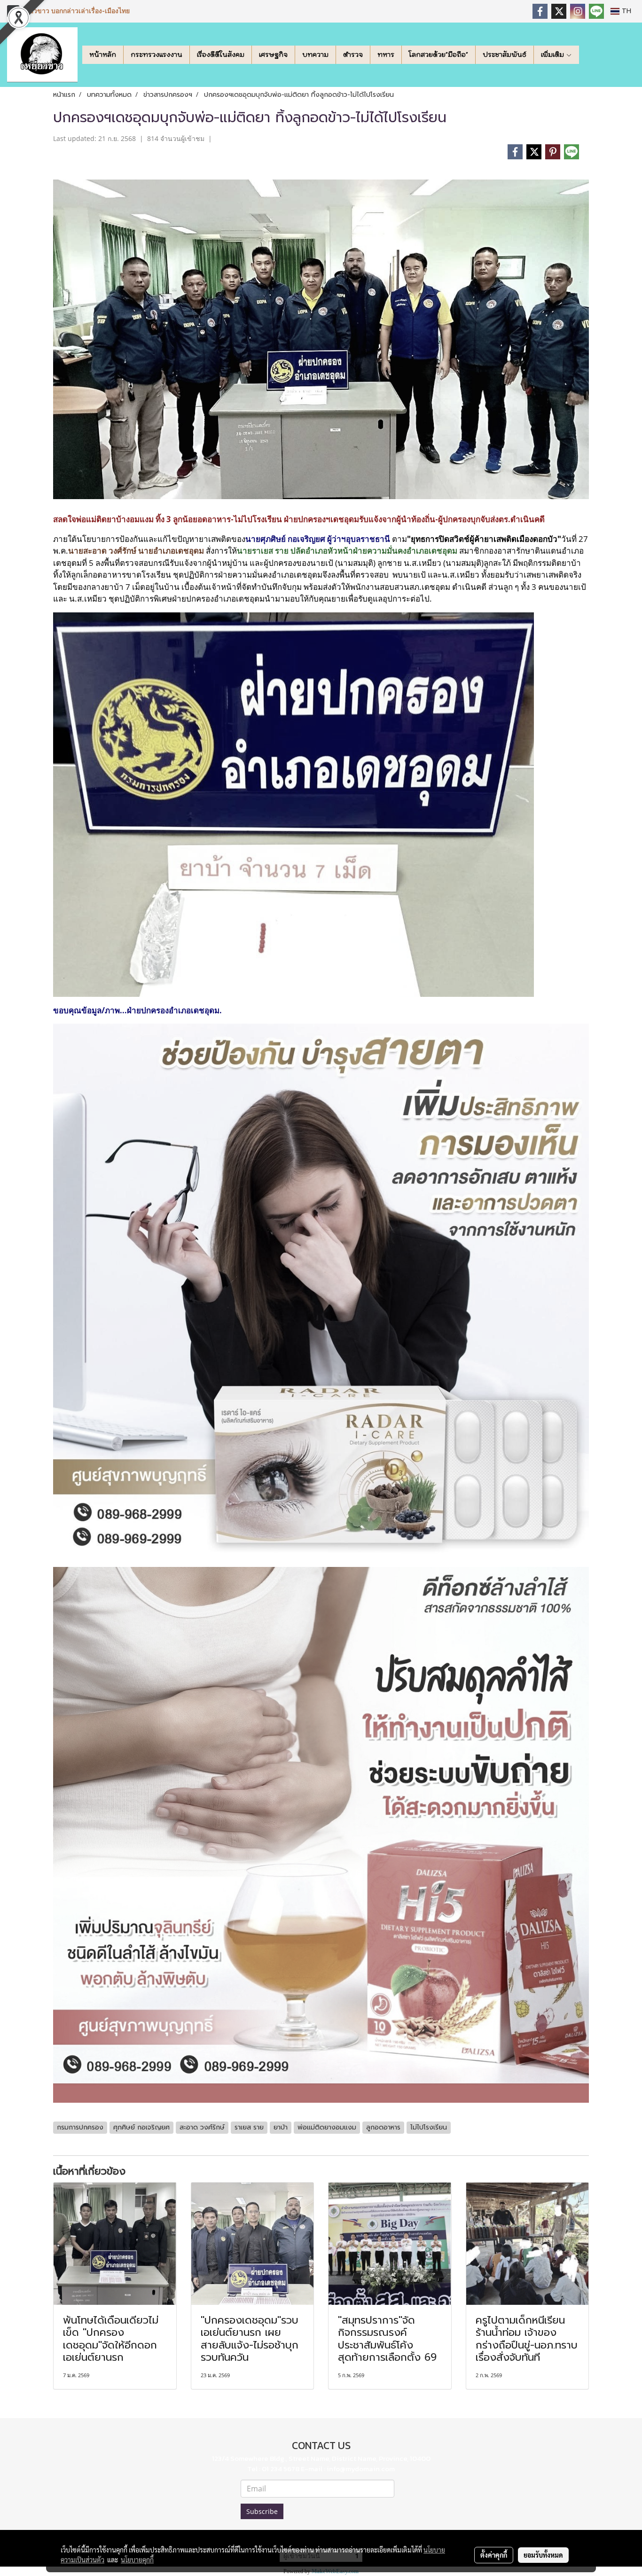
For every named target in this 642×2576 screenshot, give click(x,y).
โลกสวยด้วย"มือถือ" (438, 55)
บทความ (315, 55)
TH (625, 11)
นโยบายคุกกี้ (137, 2560)
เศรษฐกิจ (273, 55)
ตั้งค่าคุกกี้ (494, 2555)
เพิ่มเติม (553, 55)
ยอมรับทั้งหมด (543, 2555)
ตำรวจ (353, 55)
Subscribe (262, 2511)
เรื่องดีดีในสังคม (221, 55)
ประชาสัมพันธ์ (505, 55)
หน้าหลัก (103, 55)
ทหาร (386, 55)
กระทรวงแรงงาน (157, 55)
